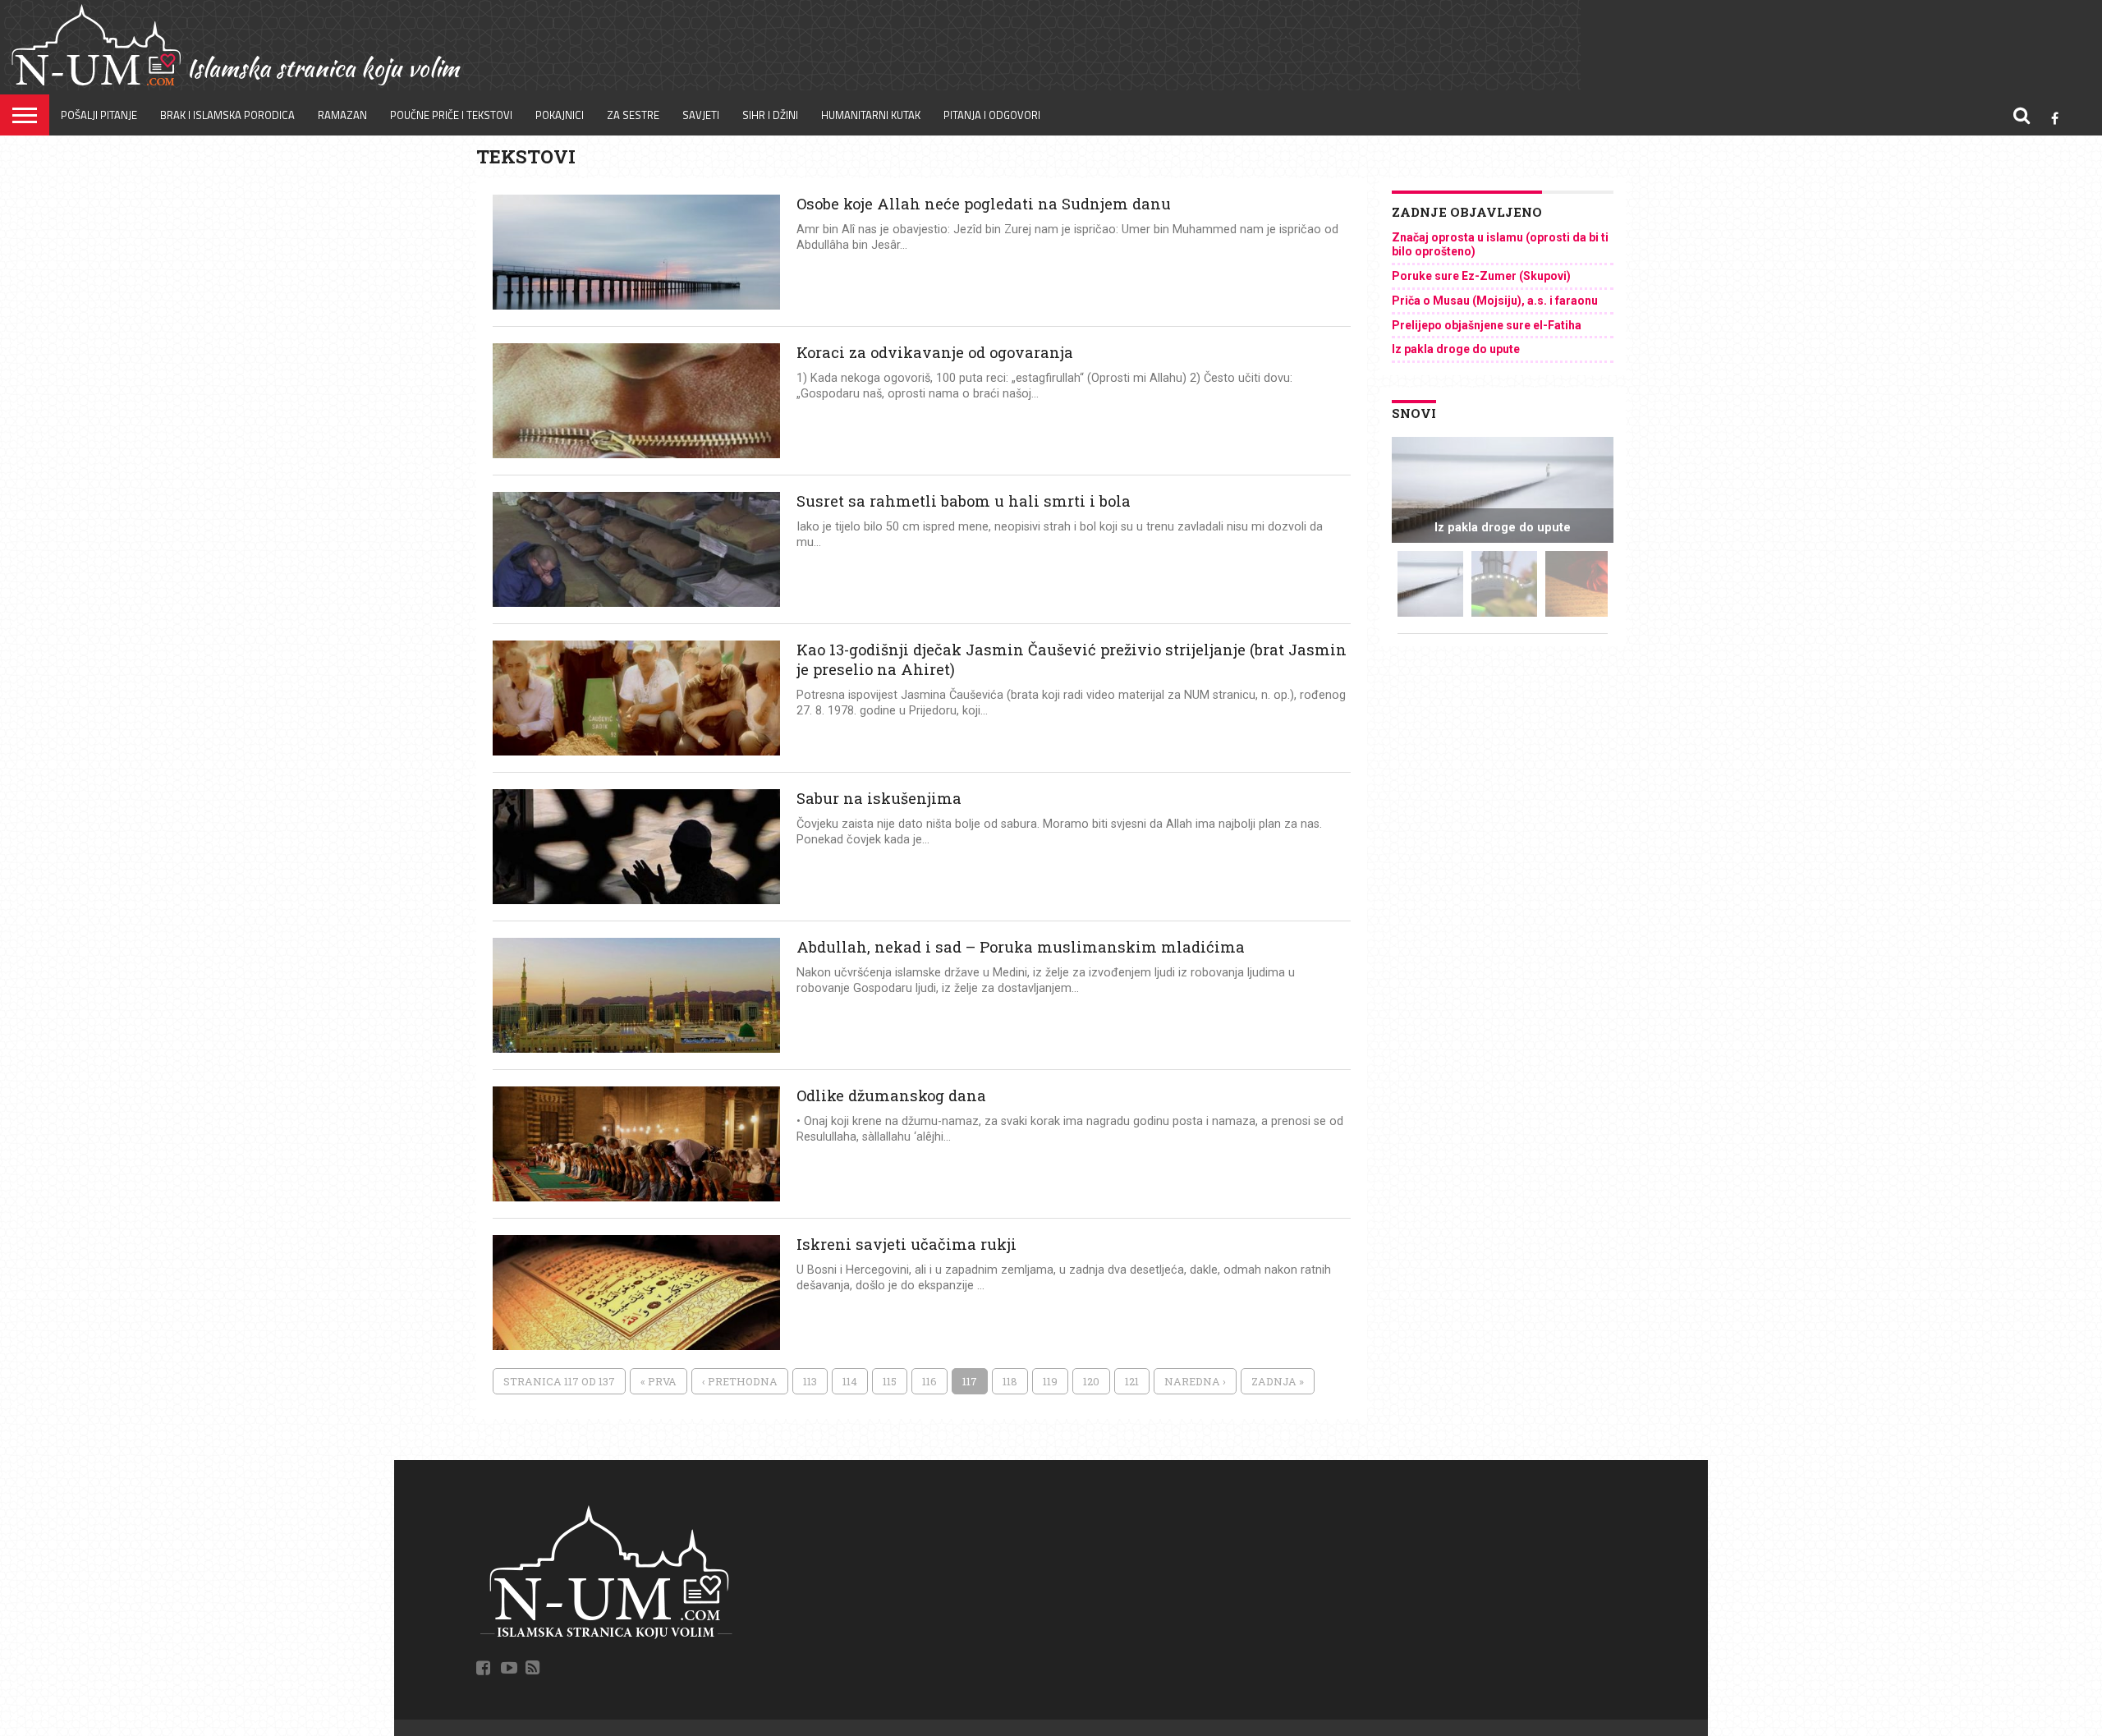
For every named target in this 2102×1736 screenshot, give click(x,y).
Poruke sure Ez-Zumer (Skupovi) (1481, 276)
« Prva (659, 1381)
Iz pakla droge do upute (1456, 349)
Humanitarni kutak (871, 115)
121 (1132, 1381)
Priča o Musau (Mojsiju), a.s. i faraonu (1495, 301)
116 (929, 1381)
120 (1091, 1381)
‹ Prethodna (740, 1381)
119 (1050, 1381)
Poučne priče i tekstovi (451, 115)
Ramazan (342, 115)
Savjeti (701, 115)
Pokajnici (560, 115)
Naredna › (1195, 1381)
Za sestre (633, 115)
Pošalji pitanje (99, 115)
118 (1010, 1381)
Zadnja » (1278, 1381)
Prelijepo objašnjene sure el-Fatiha (1487, 325)
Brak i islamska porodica (227, 115)
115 (890, 1381)
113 (810, 1381)
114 (850, 1381)
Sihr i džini (770, 115)
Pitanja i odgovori (992, 115)
